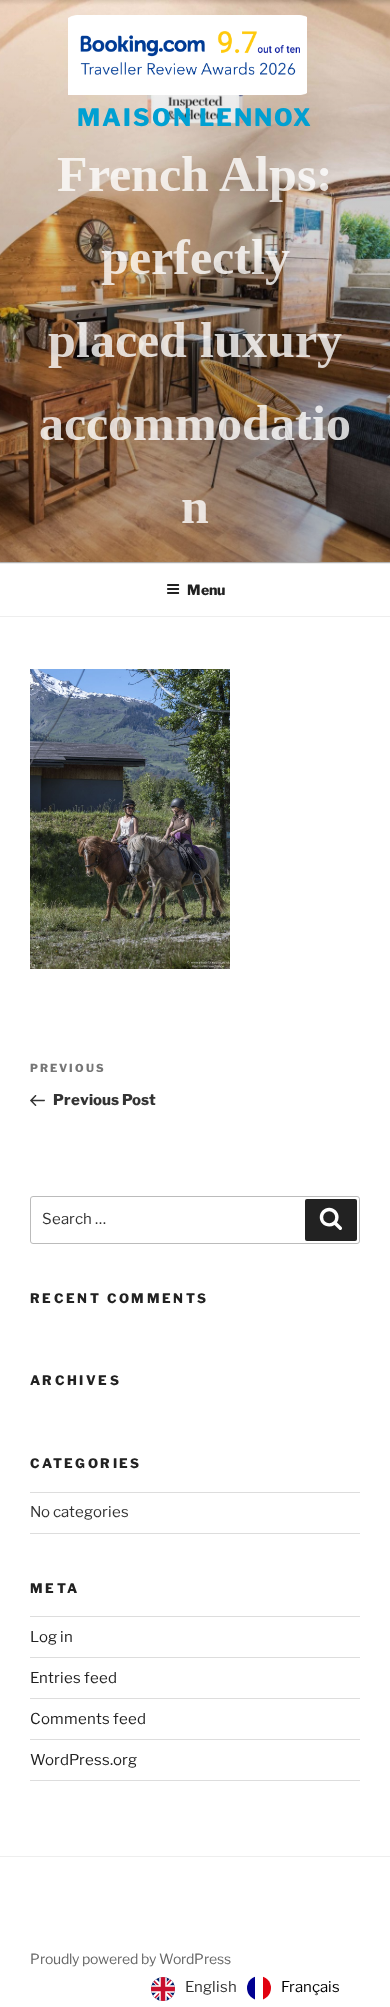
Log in (51, 1637)
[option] (293, 1988)
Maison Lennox (195, 117)
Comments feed (88, 1719)
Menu (206, 589)
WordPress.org (83, 1760)
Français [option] (310, 1987)
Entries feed (73, 1678)
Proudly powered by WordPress (130, 1958)
